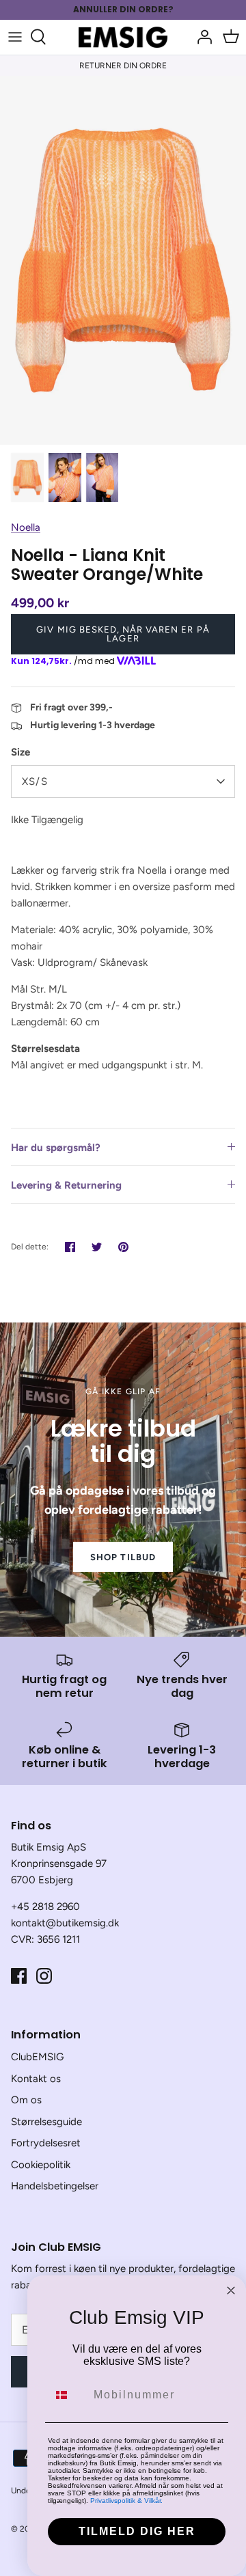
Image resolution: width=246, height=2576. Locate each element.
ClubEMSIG (37, 2057)
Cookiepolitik (41, 2165)
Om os (26, 2100)
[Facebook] (19, 1976)
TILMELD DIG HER (137, 2531)
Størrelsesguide (46, 2122)
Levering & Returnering (66, 1185)
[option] (123, 260)
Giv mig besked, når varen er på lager (123, 634)
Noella (26, 527)
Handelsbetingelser (55, 2186)
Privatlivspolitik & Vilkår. (126, 2501)
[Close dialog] (231, 2290)
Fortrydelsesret (46, 2143)
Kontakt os (36, 2079)
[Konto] (201, 37)
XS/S (35, 781)
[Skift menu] (15, 37)
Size (20, 752)
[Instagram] (44, 1976)
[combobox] (68, 2395)
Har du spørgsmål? (56, 1148)
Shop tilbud (123, 1557)
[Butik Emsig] (123, 37)
